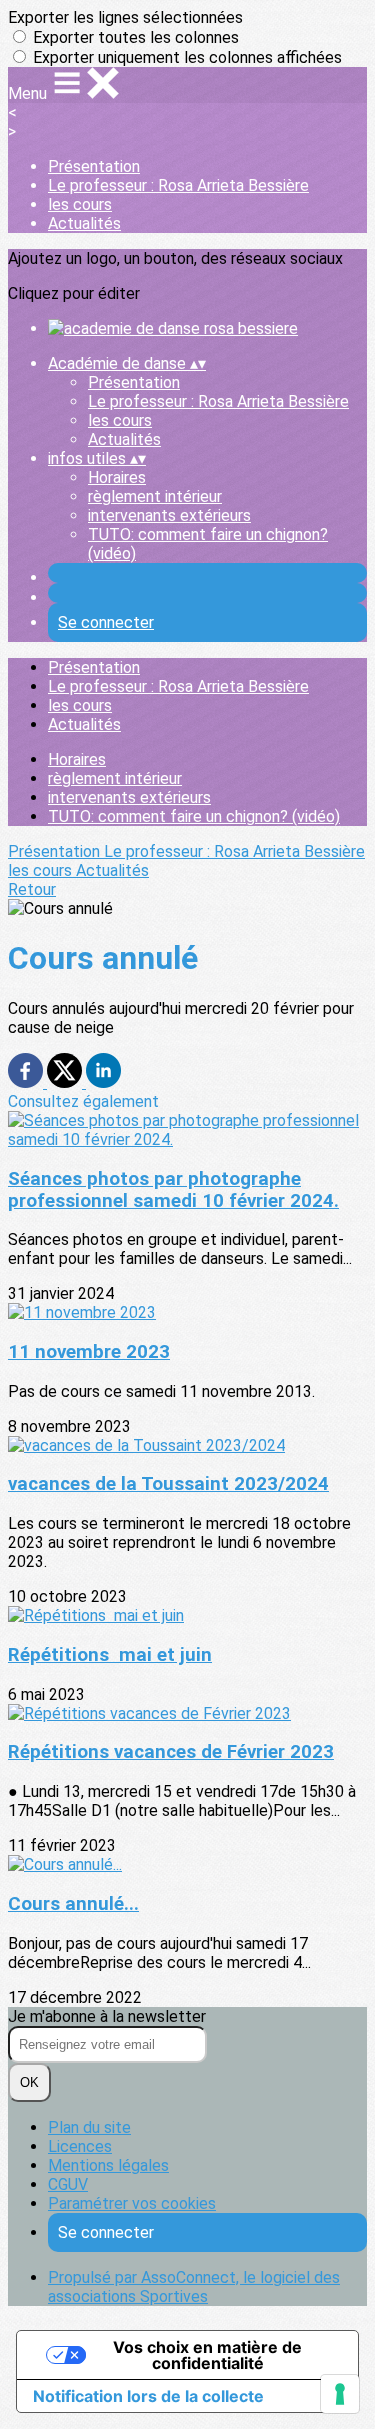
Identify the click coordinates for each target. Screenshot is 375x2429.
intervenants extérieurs (169, 515)
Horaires (117, 477)
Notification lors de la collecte (148, 2396)
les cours (80, 204)
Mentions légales (108, 2165)
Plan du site (89, 2127)
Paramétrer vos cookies (132, 2203)
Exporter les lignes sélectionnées (125, 17)
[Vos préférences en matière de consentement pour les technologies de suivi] (340, 2394)
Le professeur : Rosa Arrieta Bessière (178, 185)
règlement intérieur (155, 496)
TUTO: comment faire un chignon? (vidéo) (194, 816)
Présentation (94, 166)
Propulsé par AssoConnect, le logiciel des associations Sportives (194, 2287)
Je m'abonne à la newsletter (107, 2016)
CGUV (68, 2184)
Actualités (84, 223)
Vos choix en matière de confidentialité (207, 2355)
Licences (80, 2146)
